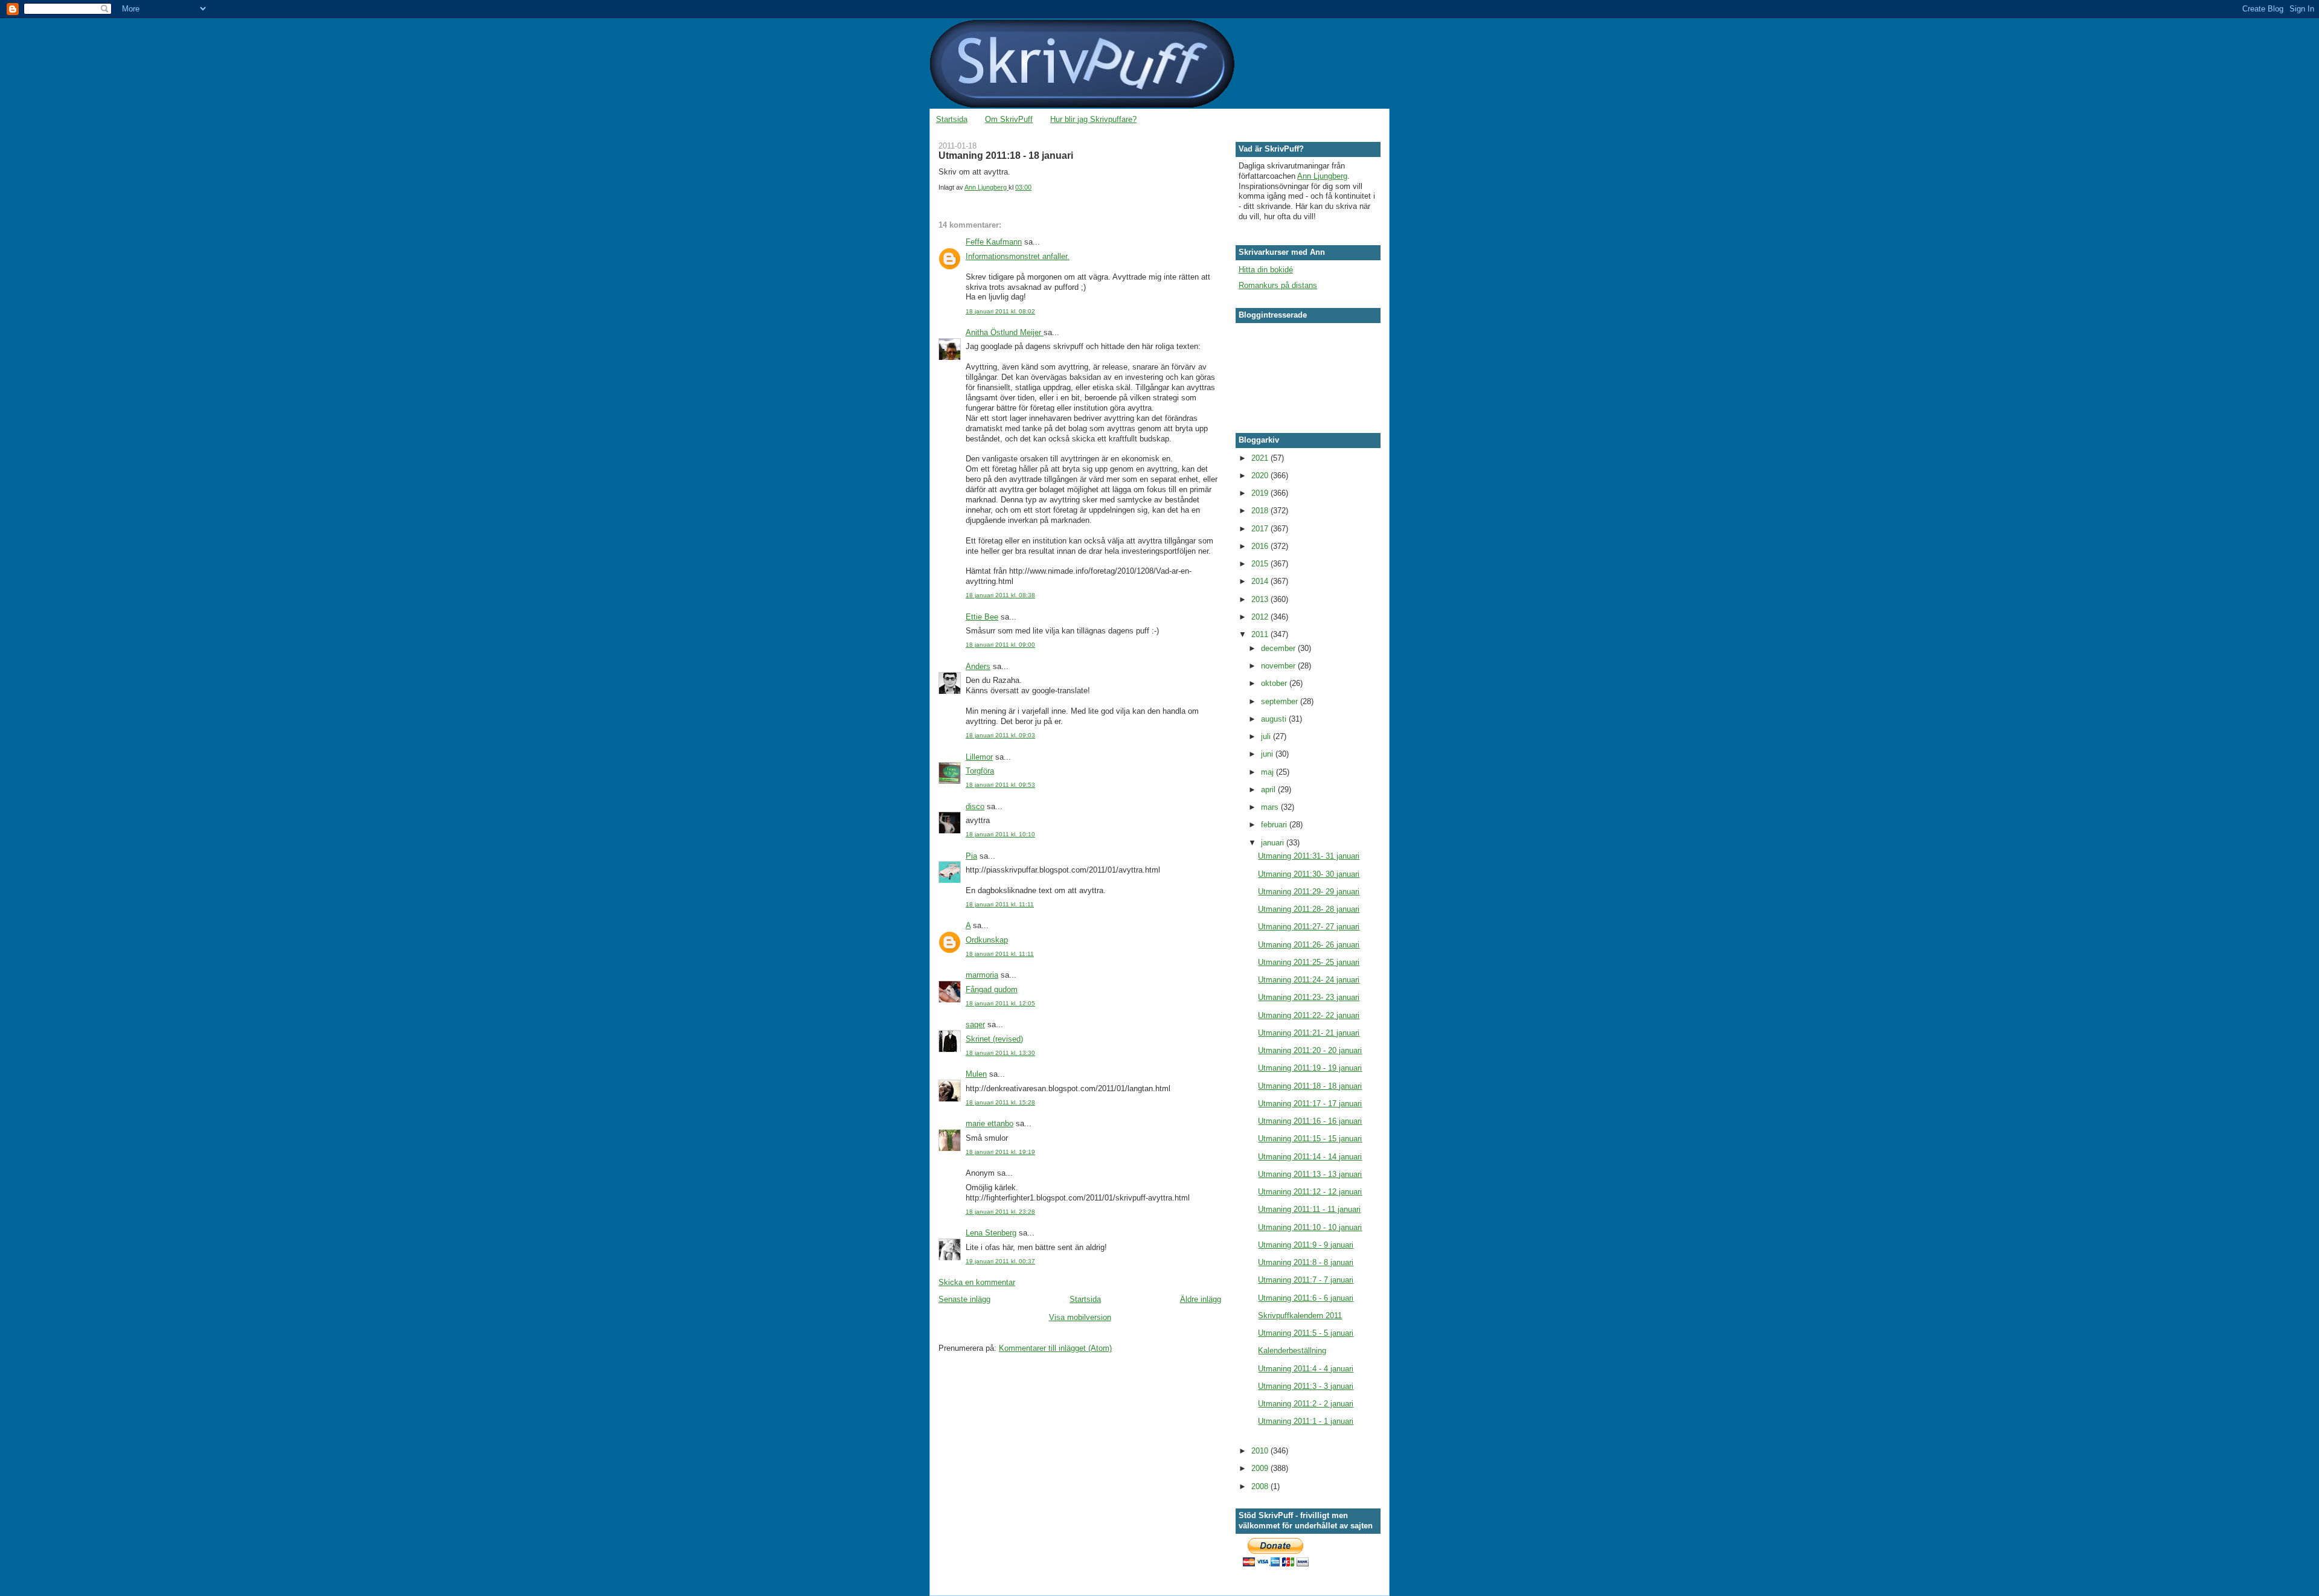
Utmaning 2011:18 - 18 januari (1310, 1086)
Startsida (952, 119)
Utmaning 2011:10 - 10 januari (1310, 1227)
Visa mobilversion (1080, 1317)
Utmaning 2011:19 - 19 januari (1310, 1068)
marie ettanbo (990, 1123)
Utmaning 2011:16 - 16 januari (1310, 1121)
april (1269, 790)
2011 (1261, 634)
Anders (978, 666)
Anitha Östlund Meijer (1005, 332)
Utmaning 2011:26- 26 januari (1309, 945)
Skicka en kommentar (977, 1282)
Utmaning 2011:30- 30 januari (1309, 874)
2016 (1261, 546)
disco (975, 806)
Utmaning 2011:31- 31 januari (1309, 856)
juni (1268, 754)
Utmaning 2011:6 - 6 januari (1306, 1298)
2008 (1261, 1486)
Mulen (976, 1074)
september (1281, 701)
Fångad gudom (992, 989)
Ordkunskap (987, 940)
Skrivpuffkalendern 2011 (1300, 1316)
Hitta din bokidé (1266, 270)
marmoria (982, 975)
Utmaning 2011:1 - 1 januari (1306, 1421)
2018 (1261, 511)
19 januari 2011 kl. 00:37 (1000, 1261)
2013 (1261, 599)
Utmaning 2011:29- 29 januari (1309, 892)
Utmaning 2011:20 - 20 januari (1310, 1050)
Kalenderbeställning (1292, 1351)
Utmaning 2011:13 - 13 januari (1310, 1174)
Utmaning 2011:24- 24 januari (1309, 980)
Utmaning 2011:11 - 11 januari (1309, 1209)
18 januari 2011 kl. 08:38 (1000, 595)
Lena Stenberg (991, 1233)
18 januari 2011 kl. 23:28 (1000, 1212)
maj (1269, 772)
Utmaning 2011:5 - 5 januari (1306, 1333)
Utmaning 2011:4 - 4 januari (1306, 1369)
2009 (1261, 1468)
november (1279, 666)
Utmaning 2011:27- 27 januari (1309, 927)
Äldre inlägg (1201, 1299)
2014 (1261, 581)
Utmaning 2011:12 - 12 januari (1310, 1192)
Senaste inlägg (964, 1299)
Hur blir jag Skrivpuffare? (1093, 119)
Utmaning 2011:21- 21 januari (1309, 1033)
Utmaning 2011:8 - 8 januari (1306, 1262)
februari (1275, 825)
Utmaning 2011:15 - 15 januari (1310, 1139)
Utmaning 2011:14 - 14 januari (1310, 1157)
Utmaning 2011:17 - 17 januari (1310, 1104)
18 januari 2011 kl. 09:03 (1000, 735)
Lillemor (979, 757)
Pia (971, 856)
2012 (1261, 617)
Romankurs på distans (1278, 285)
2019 (1261, 493)
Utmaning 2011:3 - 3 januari (1306, 1386)
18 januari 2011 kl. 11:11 (1000, 904)
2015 (1261, 564)
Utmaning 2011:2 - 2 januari (1306, 1404)
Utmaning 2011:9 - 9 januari (1306, 1245)
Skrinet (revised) (994, 1039)
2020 (1261, 476)
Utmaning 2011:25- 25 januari (1309, 962)
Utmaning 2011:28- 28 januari (1309, 909)
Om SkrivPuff (1009, 119)
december (1279, 648)
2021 (1261, 458)
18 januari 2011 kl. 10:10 (1000, 834)
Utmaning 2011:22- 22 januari (1309, 1015)
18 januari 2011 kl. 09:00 (1000, 645)
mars (1271, 807)
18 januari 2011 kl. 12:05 (1000, 1003)
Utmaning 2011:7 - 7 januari (1306, 1280)
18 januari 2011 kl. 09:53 (1000, 785)
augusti (1275, 719)
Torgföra (980, 771)
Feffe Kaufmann (994, 242)
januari (1274, 843)
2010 (1261, 1451)
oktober (1275, 683)
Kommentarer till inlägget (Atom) (1055, 1348)
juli (1267, 736)
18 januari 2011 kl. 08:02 (1000, 311)
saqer (975, 1024)
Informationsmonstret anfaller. (1018, 256)
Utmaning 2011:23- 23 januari (1309, 997)
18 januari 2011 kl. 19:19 (1000, 1152)
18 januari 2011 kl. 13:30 (1000, 1053)
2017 (1261, 529)
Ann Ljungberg (1322, 176)
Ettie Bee (982, 617)
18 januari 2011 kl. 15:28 (1000, 1102)
